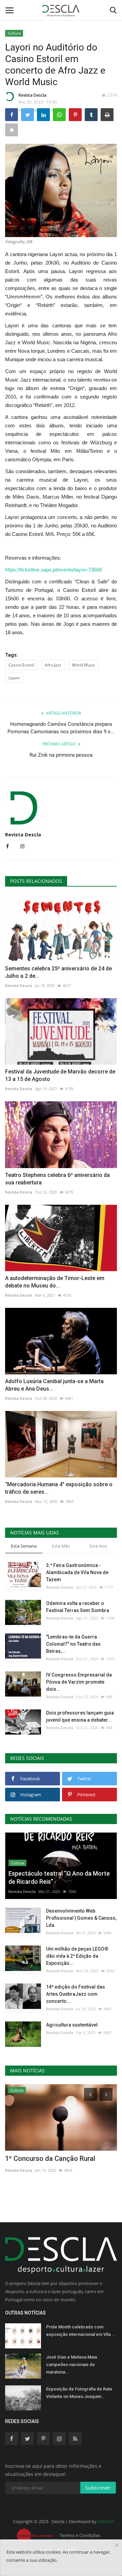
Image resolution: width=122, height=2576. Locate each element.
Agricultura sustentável (72, 2025)
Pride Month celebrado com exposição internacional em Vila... (80, 2331)
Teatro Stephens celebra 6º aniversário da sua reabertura (57, 1179)
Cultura (14, 33)
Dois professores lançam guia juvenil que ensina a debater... (80, 1716)
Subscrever (98, 2488)
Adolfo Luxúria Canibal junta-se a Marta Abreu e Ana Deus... (54, 1385)
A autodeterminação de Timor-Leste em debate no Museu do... (55, 1282)
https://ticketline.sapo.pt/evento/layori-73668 (53, 570)
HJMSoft (106, 2521)
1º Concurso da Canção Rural (50, 2158)
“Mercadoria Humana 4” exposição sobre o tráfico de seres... (59, 1488)
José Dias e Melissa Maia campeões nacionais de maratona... (72, 2365)
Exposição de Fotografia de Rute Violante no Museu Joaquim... (79, 2393)
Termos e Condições (80, 2535)
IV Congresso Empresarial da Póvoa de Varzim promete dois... (79, 1682)
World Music (84, 665)
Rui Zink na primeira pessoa (61, 755)
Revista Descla (33, 95)
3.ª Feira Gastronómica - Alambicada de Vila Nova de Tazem (77, 1572)
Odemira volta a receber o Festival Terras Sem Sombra (78, 1607)
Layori (14, 678)
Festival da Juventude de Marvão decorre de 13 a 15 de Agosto (60, 1075)
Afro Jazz (53, 665)
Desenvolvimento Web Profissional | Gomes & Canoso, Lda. (81, 1918)
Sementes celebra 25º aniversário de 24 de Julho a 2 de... (58, 972)
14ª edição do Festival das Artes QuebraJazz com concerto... (76, 1994)
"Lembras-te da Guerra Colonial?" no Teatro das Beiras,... (73, 1644)
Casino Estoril (21, 665)
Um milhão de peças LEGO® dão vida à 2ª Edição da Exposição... (77, 1956)
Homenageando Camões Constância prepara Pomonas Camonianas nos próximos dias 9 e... (61, 728)
